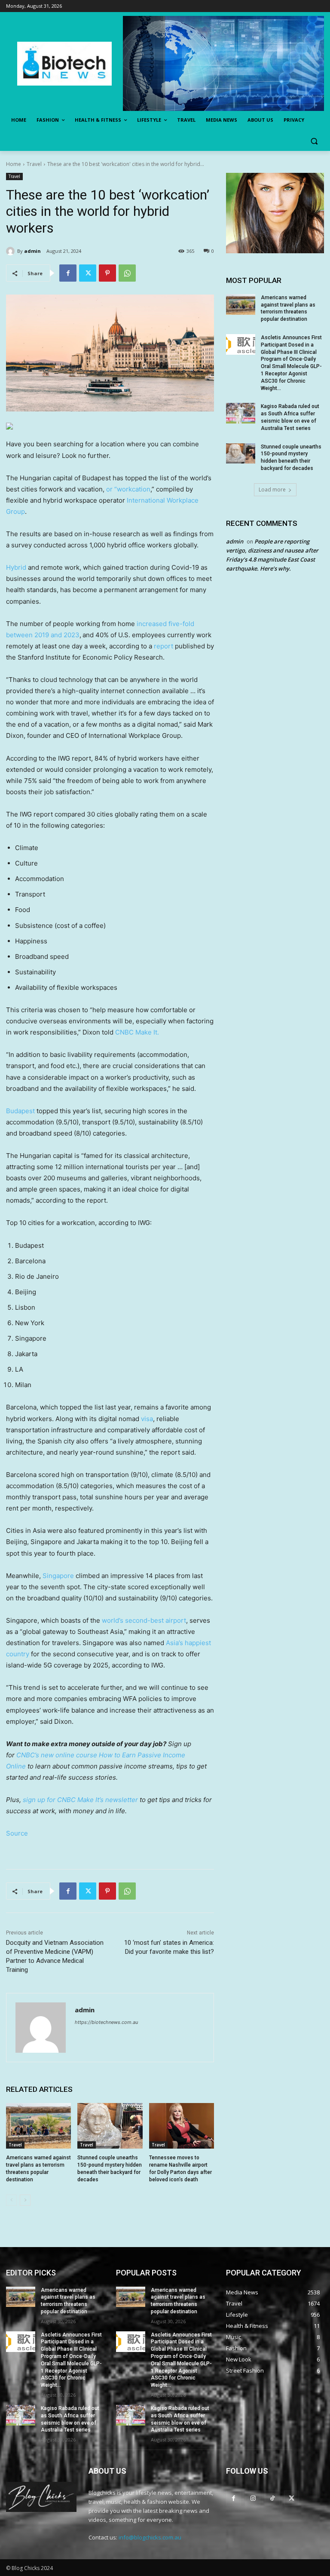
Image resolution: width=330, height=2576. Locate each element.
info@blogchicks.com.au (150, 2537)
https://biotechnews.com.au (106, 2022)
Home (14, 164)
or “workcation (128, 489)
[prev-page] (11, 2200)
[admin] (12, 251)
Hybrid (16, 567)
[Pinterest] (107, 273)
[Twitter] (88, 273)
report (163, 646)
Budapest (20, 1111)
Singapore (58, 1576)
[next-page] (25, 2200)
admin (32, 251)
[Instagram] (253, 2498)
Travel (34, 164)
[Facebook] (68, 273)
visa (147, 1419)
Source (17, 1833)
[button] (314, 141)
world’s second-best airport (144, 1620)
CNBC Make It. (137, 1032)
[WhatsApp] (127, 273)
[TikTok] (272, 2498)
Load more (272, 490)
